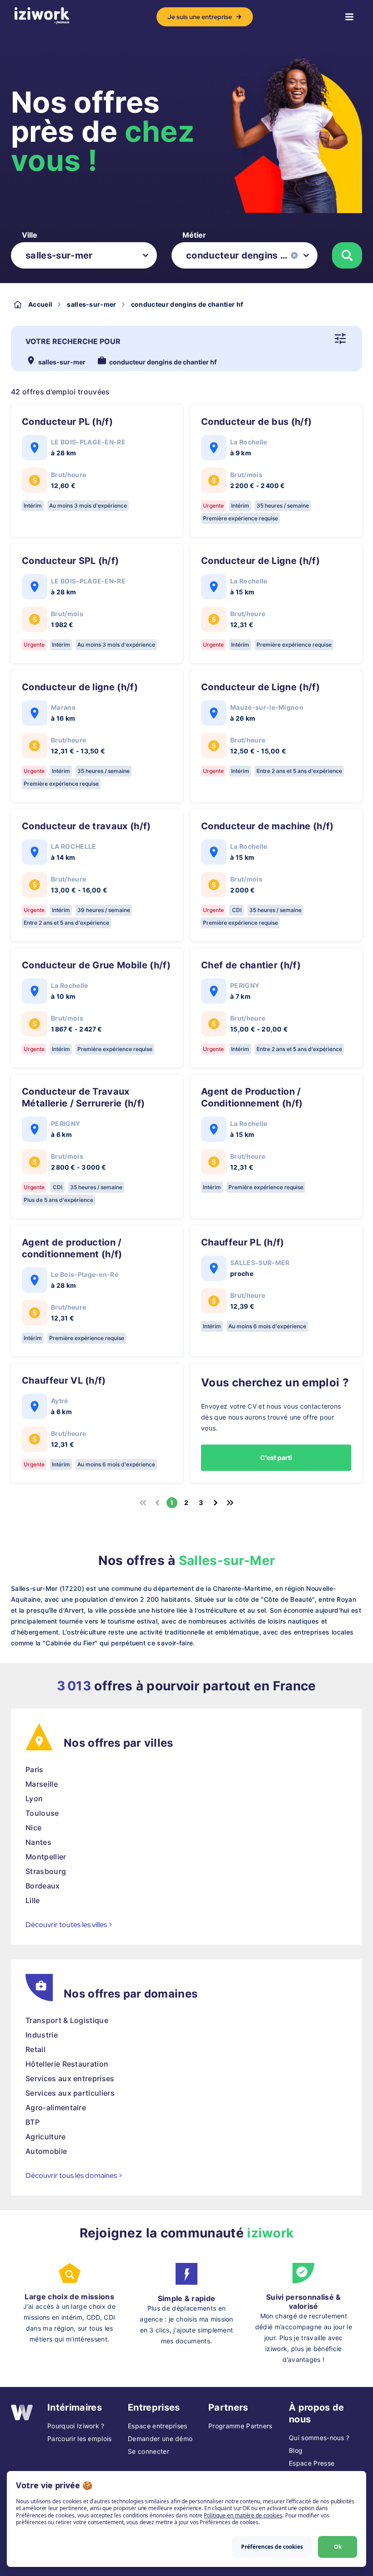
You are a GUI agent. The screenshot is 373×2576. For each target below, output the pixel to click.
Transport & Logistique (67, 2020)
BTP (33, 2122)
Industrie (42, 2035)
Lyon (34, 1799)
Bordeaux (43, 1886)
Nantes (38, 1842)
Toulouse (42, 1813)
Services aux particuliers (70, 2093)
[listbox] (84, 255)
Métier (194, 235)
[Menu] (349, 17)
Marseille (42, 1784)
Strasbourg (46, 1871)
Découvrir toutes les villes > (69, 1925)
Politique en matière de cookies (243, 2515)
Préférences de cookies (272, 2547)
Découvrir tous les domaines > (74, 2175)
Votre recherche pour (73, 341)
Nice (33, 1828)
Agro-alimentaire (56, 2108)
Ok (338, 2547)
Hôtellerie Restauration (67, 2064)
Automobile (46, 2151)
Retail (35, 2049)
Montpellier (46, 1857)
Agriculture (46, 2137)
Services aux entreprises (70, 2078)
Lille (33, 1900)
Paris (35, 1769)
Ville (30, 235)
